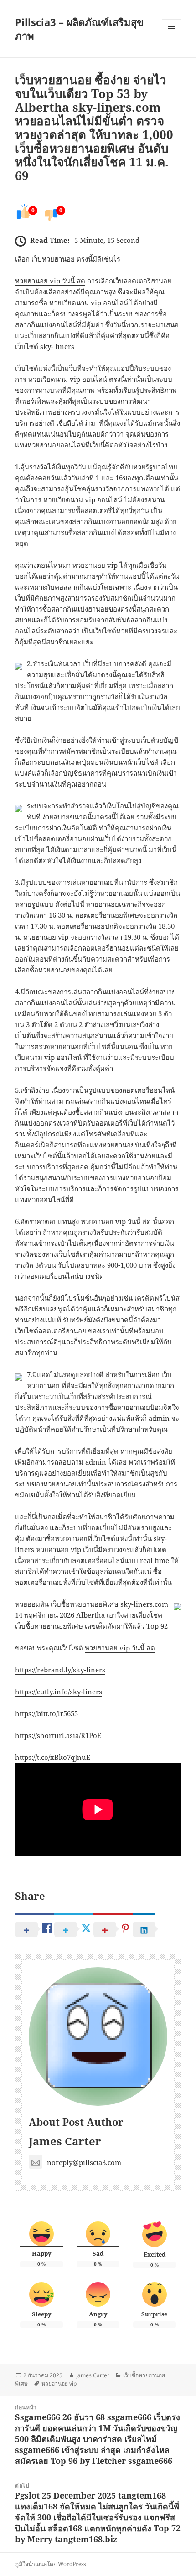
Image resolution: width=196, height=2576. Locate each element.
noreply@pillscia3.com (84, 2162)
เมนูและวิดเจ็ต (171, 29)
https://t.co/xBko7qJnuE (53, 1757)
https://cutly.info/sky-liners (59, 1692)
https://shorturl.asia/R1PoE (58, 1735)
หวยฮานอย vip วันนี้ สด (50, 281)
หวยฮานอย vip (59, 2383)
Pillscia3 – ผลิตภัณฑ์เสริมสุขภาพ (79, 29)
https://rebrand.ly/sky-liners (60, 1670)
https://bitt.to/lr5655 (46, 1713)
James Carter (65, 2141)
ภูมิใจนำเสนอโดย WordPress (50, 2564)
